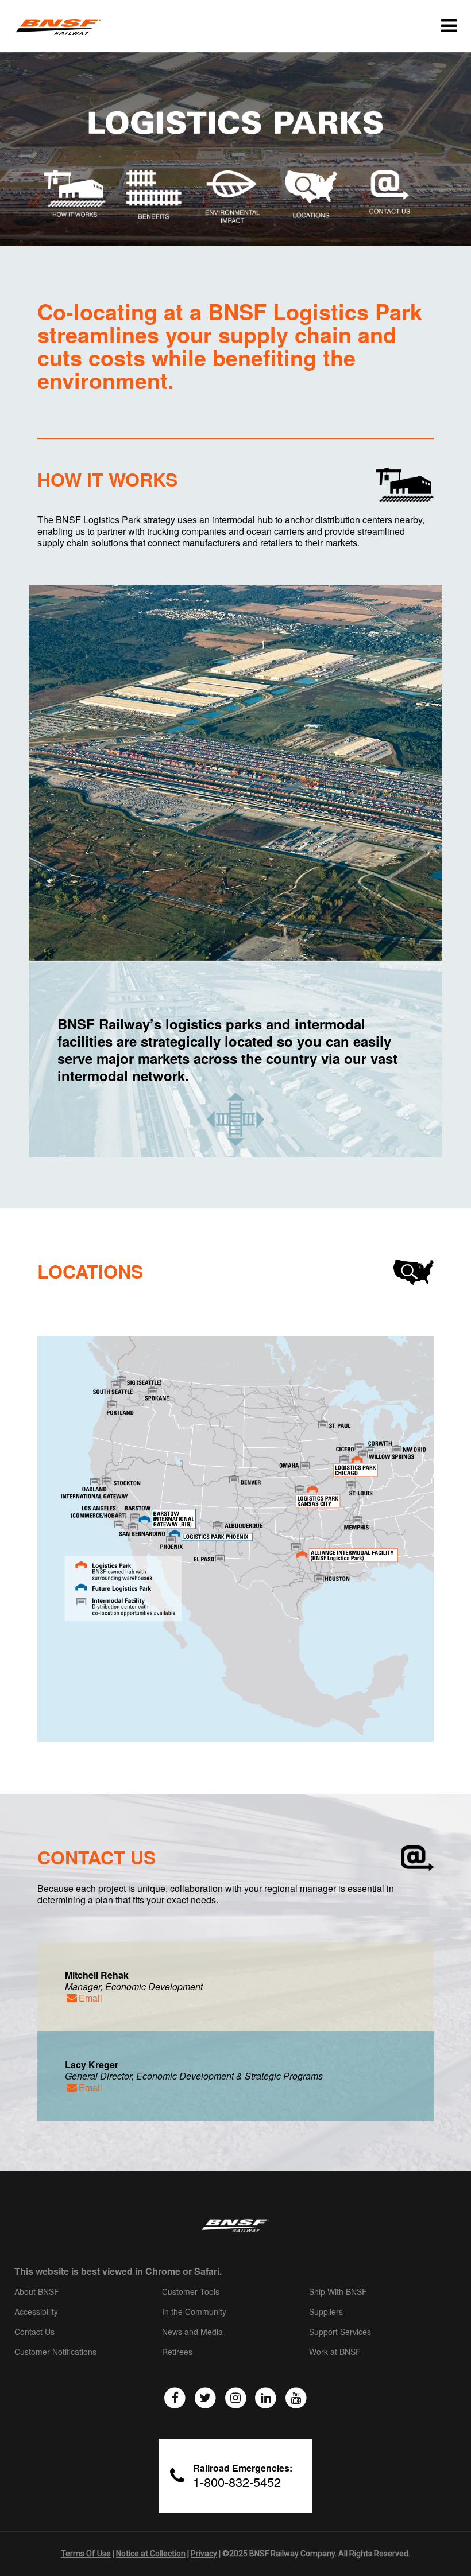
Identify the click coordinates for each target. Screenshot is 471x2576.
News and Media (192, 2332)
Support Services (340, 2332)
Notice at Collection (151, 2554)
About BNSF (37, 2292)
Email (90, 1998)
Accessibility (36, 2312)
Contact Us (34, 2332)
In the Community (194, 2312)
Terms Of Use (86, 2554)
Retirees (177, 2352)
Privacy (204, 2554)
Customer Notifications (55, 2352)
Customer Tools (191, 2292)
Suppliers (326, 2312)
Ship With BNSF (338, 2292)
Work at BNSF (335, 2352)
